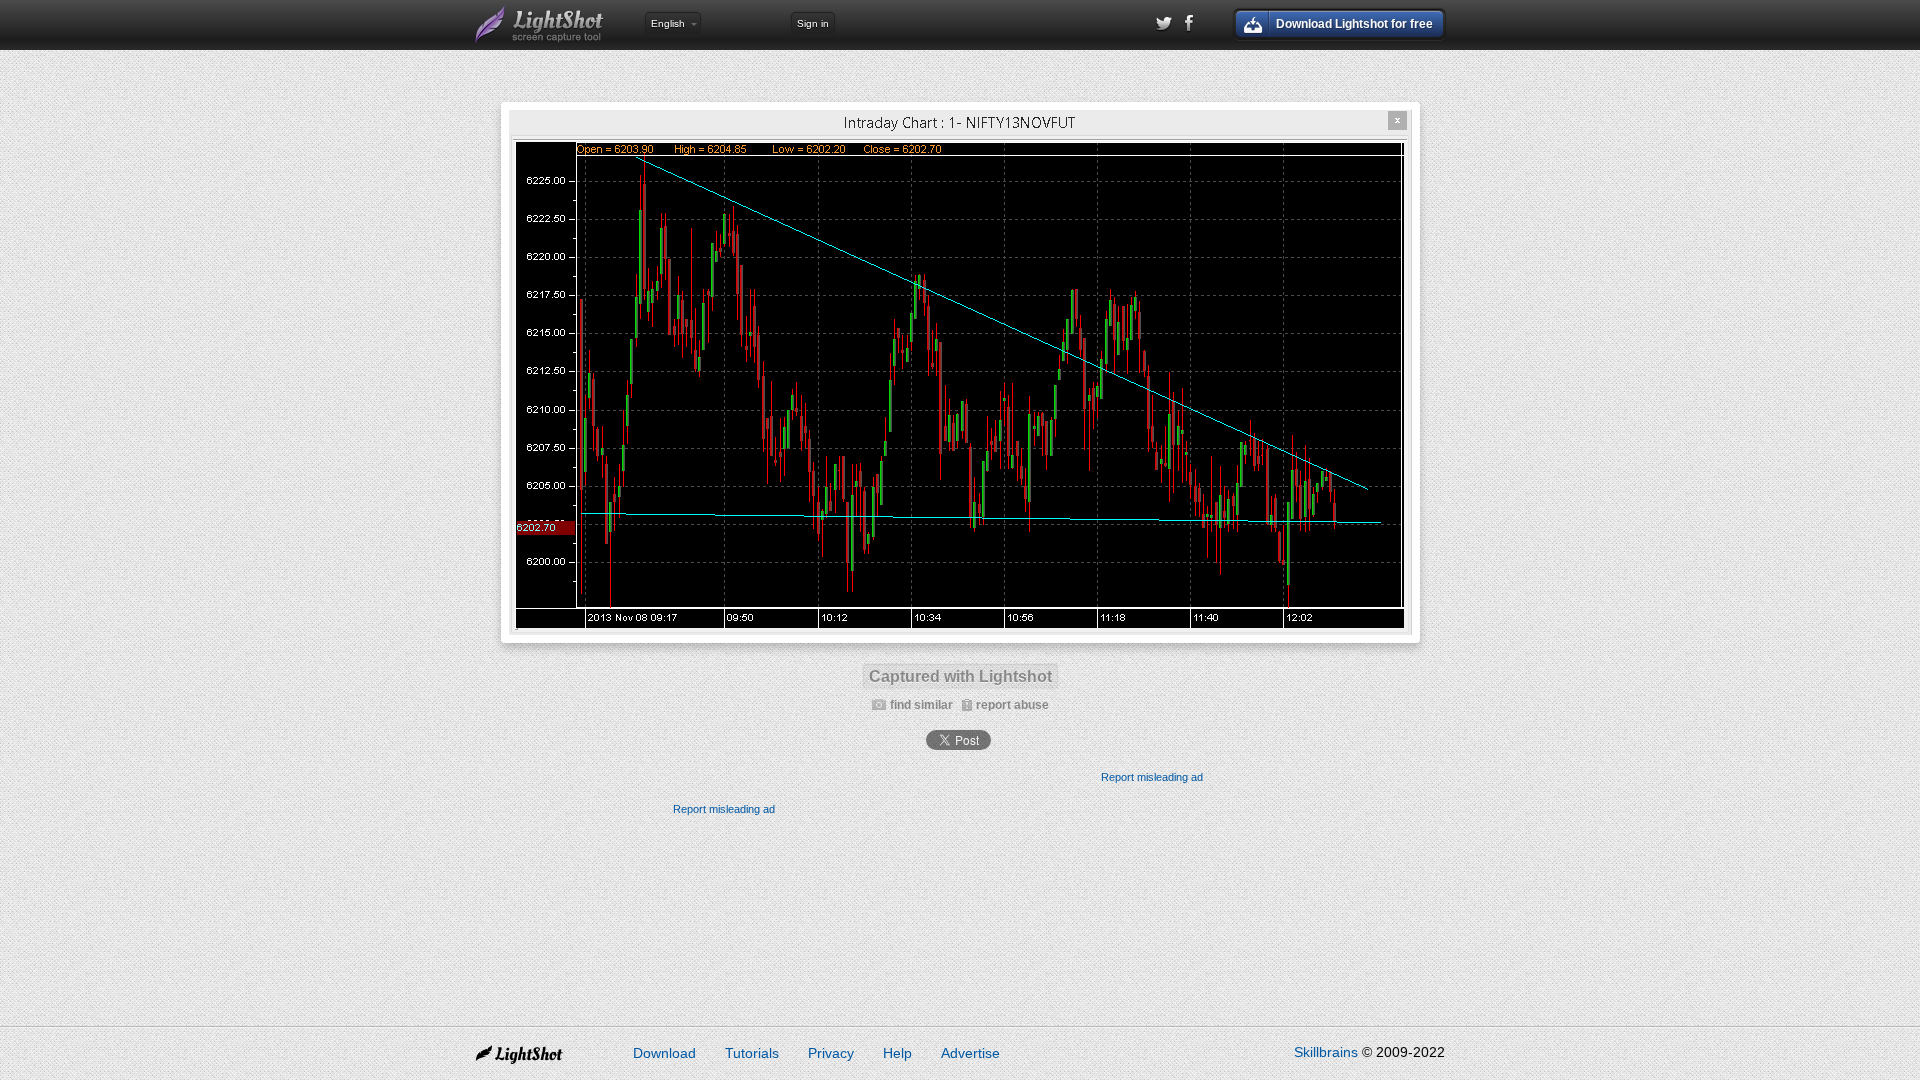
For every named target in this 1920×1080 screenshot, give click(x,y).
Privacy (831, 1053)
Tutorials (752, 1053)
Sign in (813, 23)
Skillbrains (1326, 1052)
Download (664, 1053)
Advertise (970, 1053)
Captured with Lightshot (960, 676)
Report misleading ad (1152, 777)
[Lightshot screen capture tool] (540, 25)
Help (897, 1053)
